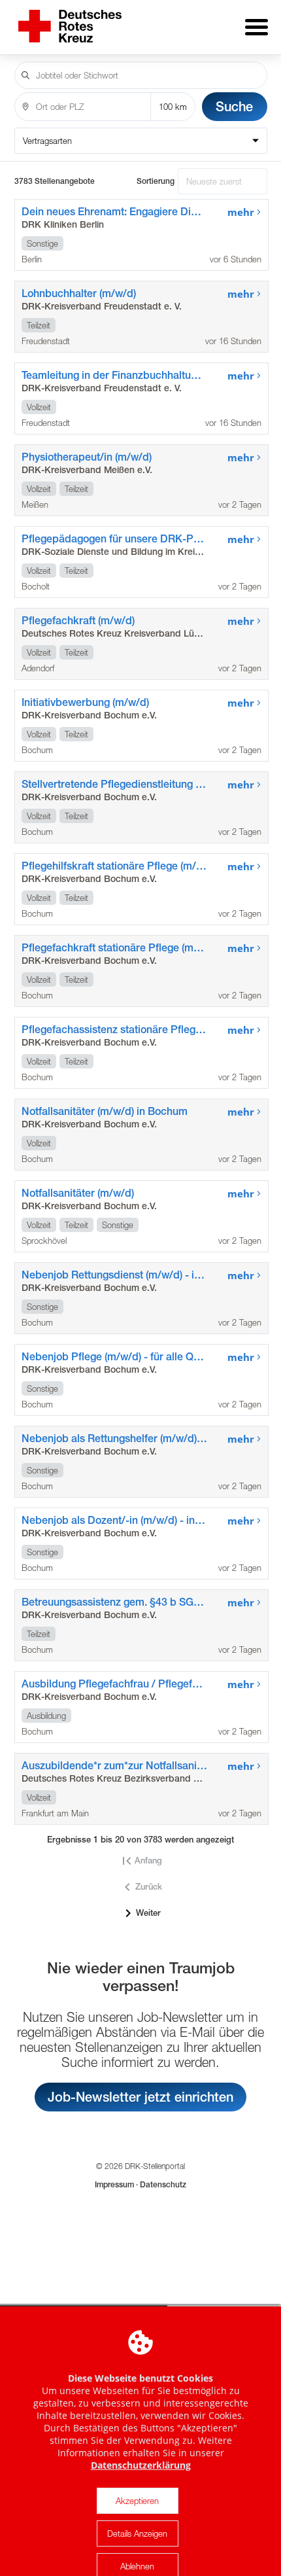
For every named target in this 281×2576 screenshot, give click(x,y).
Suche (234, 106)
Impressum (115, 2185)
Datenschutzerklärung (141, 2465)
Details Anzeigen (137, 2533)
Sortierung (156, 181)
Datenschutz (162, 2185)
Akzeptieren (137, 2501)
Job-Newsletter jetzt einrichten (140, 2097)
